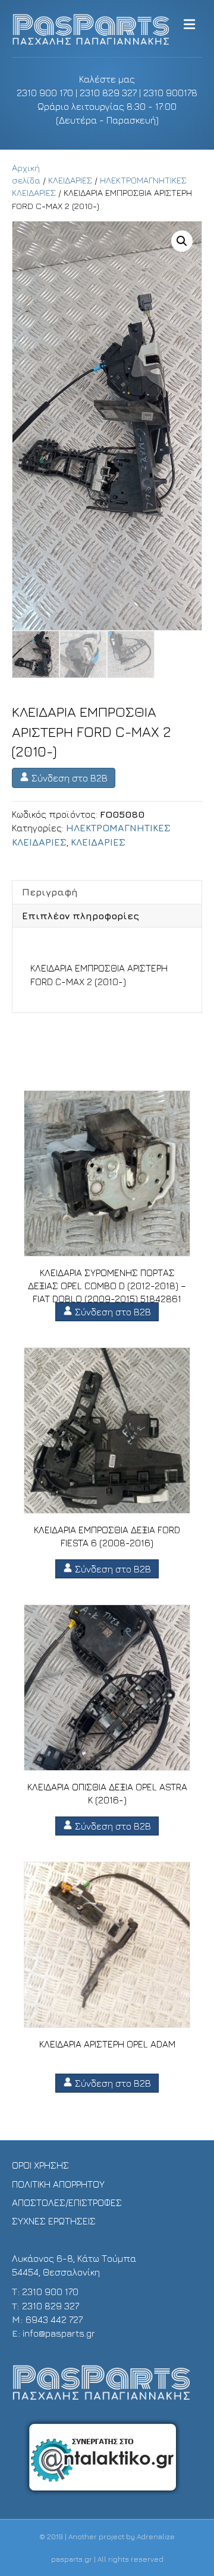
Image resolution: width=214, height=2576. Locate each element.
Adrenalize (156, 2537)
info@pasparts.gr (59, 2333)
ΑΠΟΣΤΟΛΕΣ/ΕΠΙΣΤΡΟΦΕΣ (67, 2202)
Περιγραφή (50, 892)
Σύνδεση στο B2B (68, 778)
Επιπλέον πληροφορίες (81, 916)
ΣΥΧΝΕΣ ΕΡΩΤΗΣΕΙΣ (54, 2221)
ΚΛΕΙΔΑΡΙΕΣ (70, 180)
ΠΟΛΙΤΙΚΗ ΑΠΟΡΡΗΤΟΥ (58, 2184)
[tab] (107, 892)
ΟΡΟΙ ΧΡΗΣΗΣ (40, 2165)
